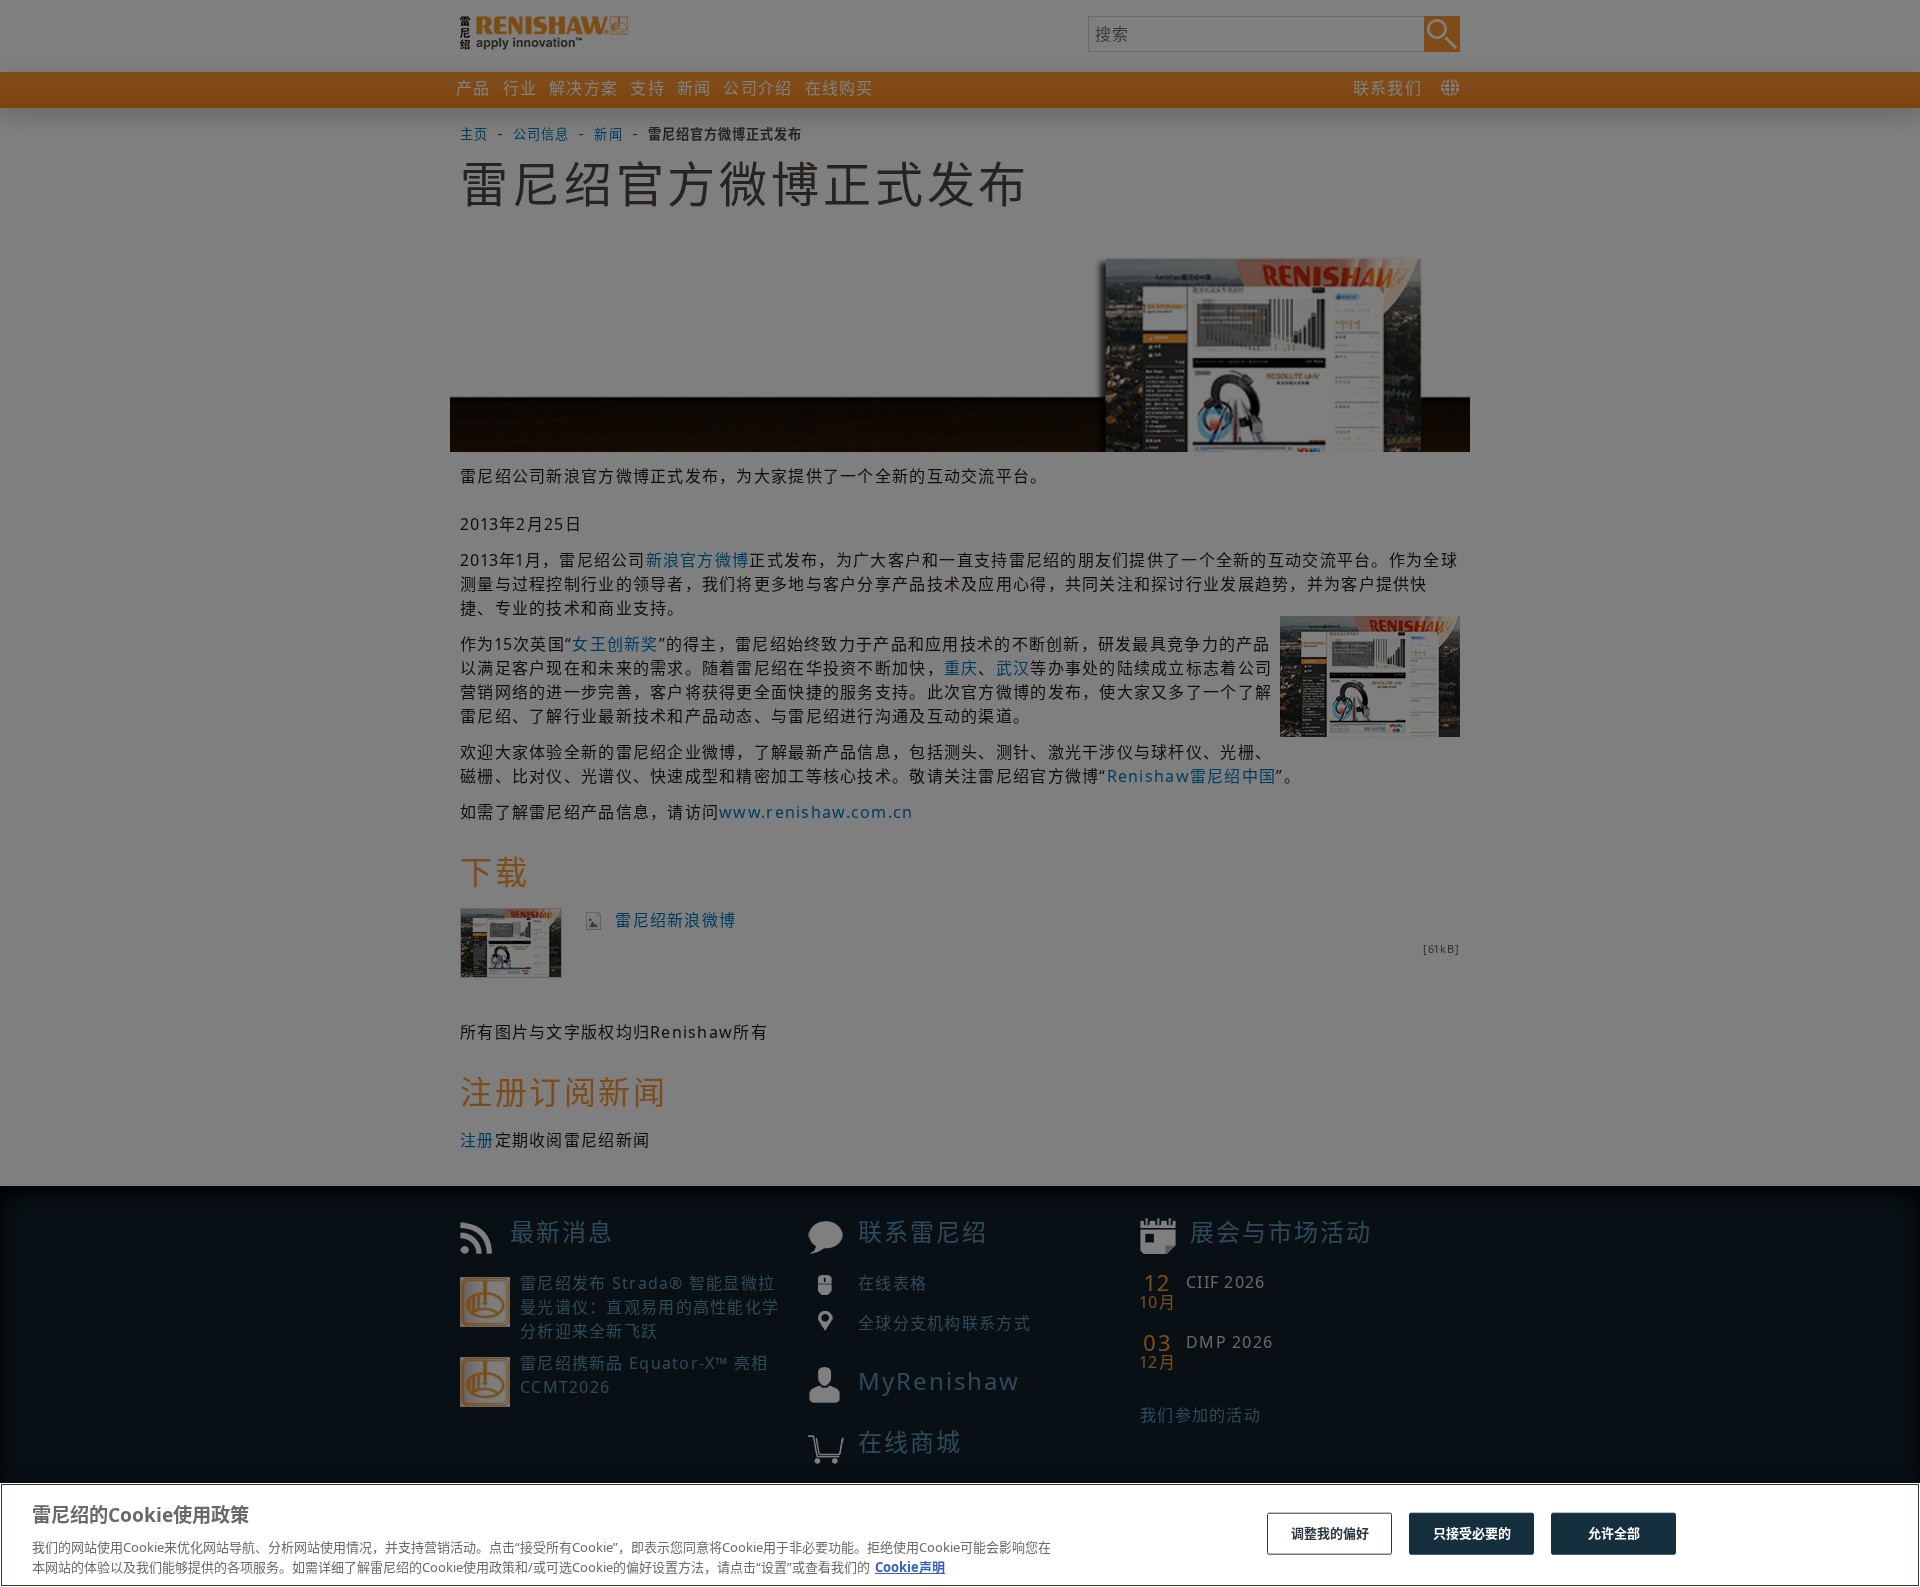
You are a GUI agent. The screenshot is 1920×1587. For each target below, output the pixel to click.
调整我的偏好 (1330, 1533)
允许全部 (1614, 1533)
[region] (960, 1535)
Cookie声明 (910, 1566)
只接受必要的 (1472, 1533)
